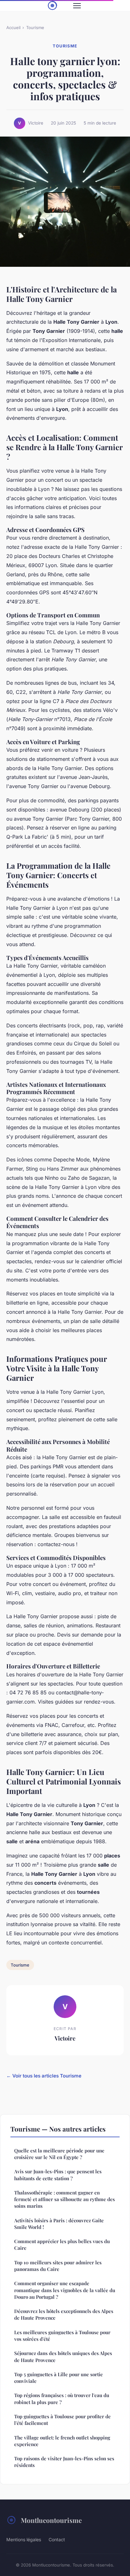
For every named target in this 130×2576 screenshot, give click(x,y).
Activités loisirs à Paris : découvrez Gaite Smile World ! (59, 2224)
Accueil (13, 28)
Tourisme (35, 28)
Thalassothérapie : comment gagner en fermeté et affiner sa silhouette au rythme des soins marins (65, 2199)
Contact (57, 2539)
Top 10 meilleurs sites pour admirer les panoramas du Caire (58, 2266)
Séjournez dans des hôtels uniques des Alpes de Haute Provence (63, 2356)
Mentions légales (24, 2539)
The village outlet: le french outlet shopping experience (62, 2441)
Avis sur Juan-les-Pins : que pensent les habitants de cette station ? (58, 2175)
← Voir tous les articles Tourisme (44, 2076)
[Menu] (77, 6)
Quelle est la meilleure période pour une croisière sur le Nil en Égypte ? (59, 2154)
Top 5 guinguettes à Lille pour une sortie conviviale (59, 2378)
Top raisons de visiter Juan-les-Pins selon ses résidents (64, 2462)
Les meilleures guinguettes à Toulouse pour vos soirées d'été (62, 2336)
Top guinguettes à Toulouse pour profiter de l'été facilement (62, 2420)
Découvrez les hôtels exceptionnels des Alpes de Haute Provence (64, 2314)
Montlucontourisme (51, 2520)
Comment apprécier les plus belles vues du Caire (62, 2245)
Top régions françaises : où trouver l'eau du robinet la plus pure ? (62, 2399)
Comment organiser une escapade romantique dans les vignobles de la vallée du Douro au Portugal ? (65, 2290)
